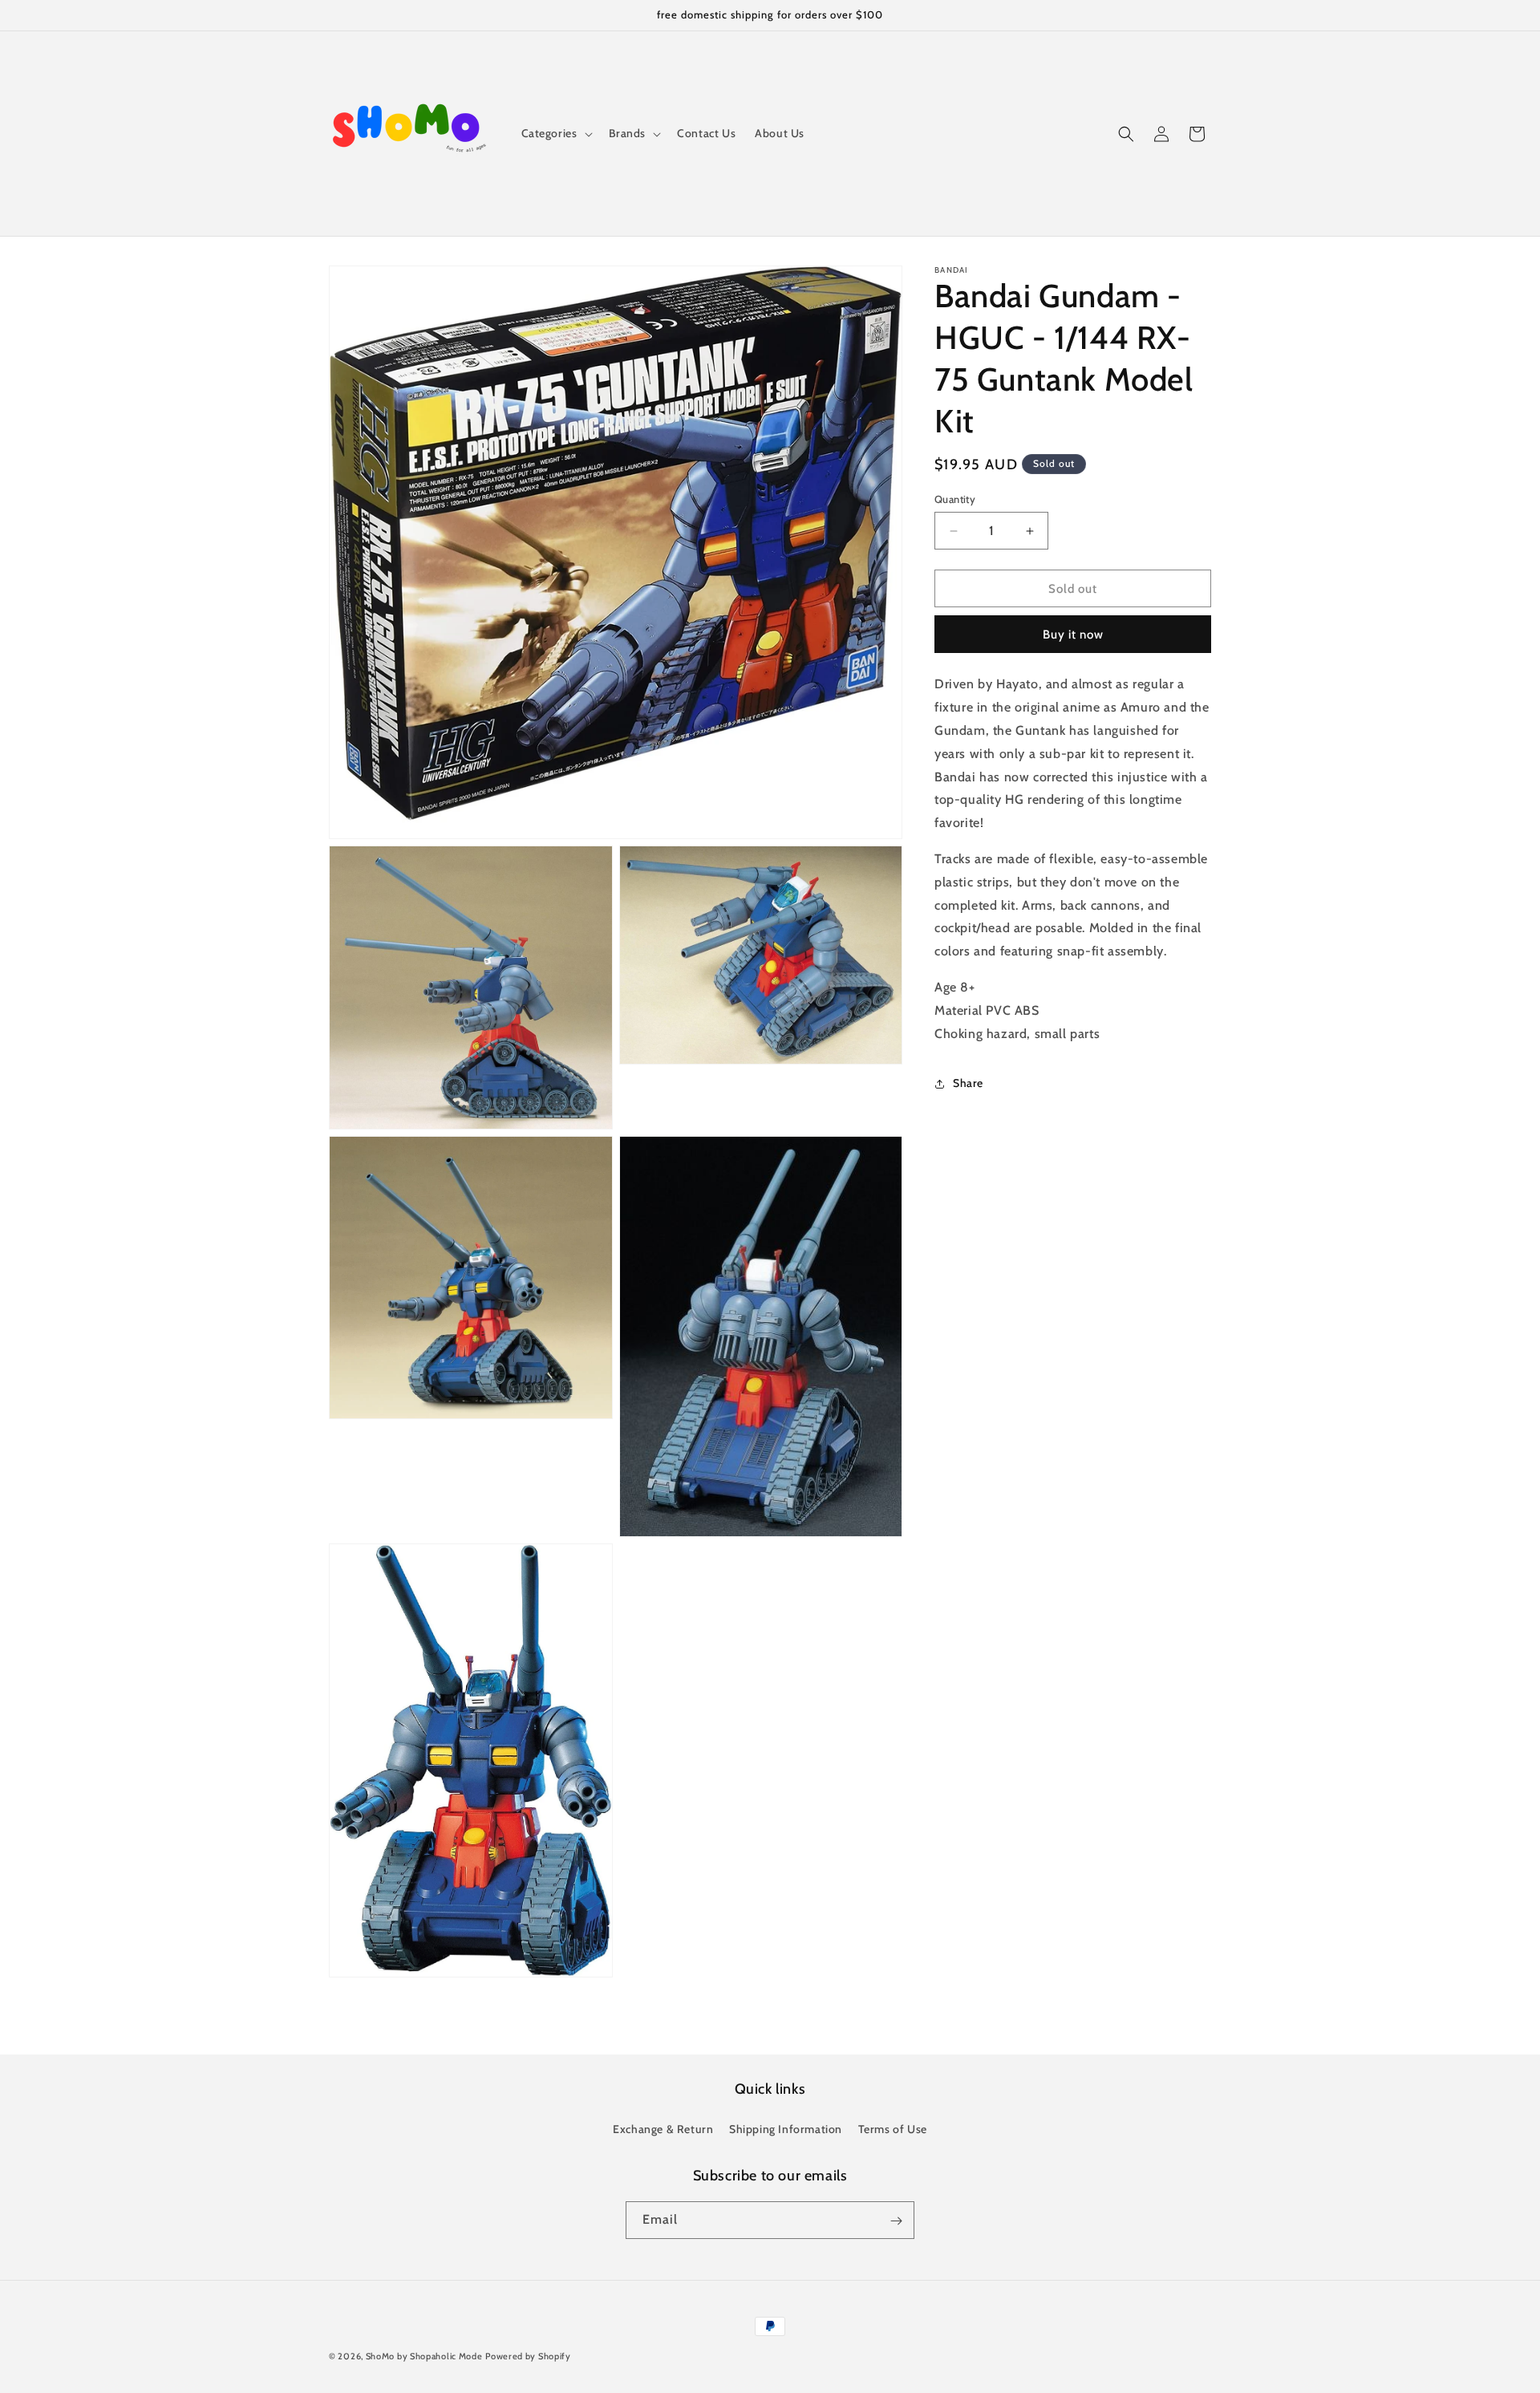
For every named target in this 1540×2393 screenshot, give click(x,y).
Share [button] (968, 1083)
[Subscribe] (896, 2221)
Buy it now (1073, 635)
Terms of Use (893, 2128)
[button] (555, 133)
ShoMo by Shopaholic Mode (424, 2356)
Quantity (955, 499)
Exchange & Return (663, 2128)
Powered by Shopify (528, 2356)
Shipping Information (786, 2128)
